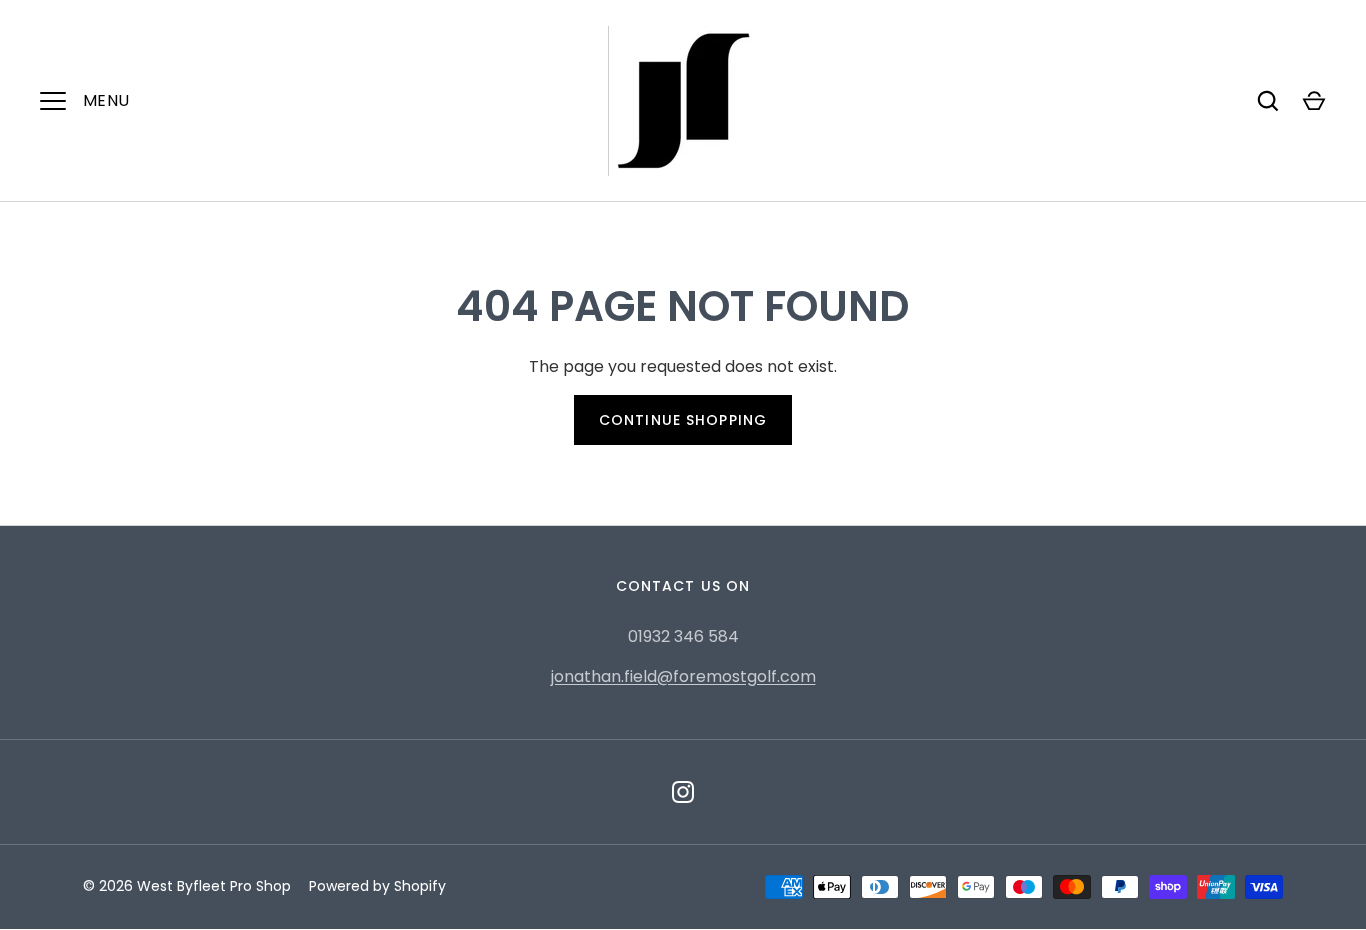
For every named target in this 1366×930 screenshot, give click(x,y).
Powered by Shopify (377, 886)
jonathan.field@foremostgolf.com (683, 676)
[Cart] (1314, 101)
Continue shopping (683, 420)
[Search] (1268, 101)
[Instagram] (683, 792)
